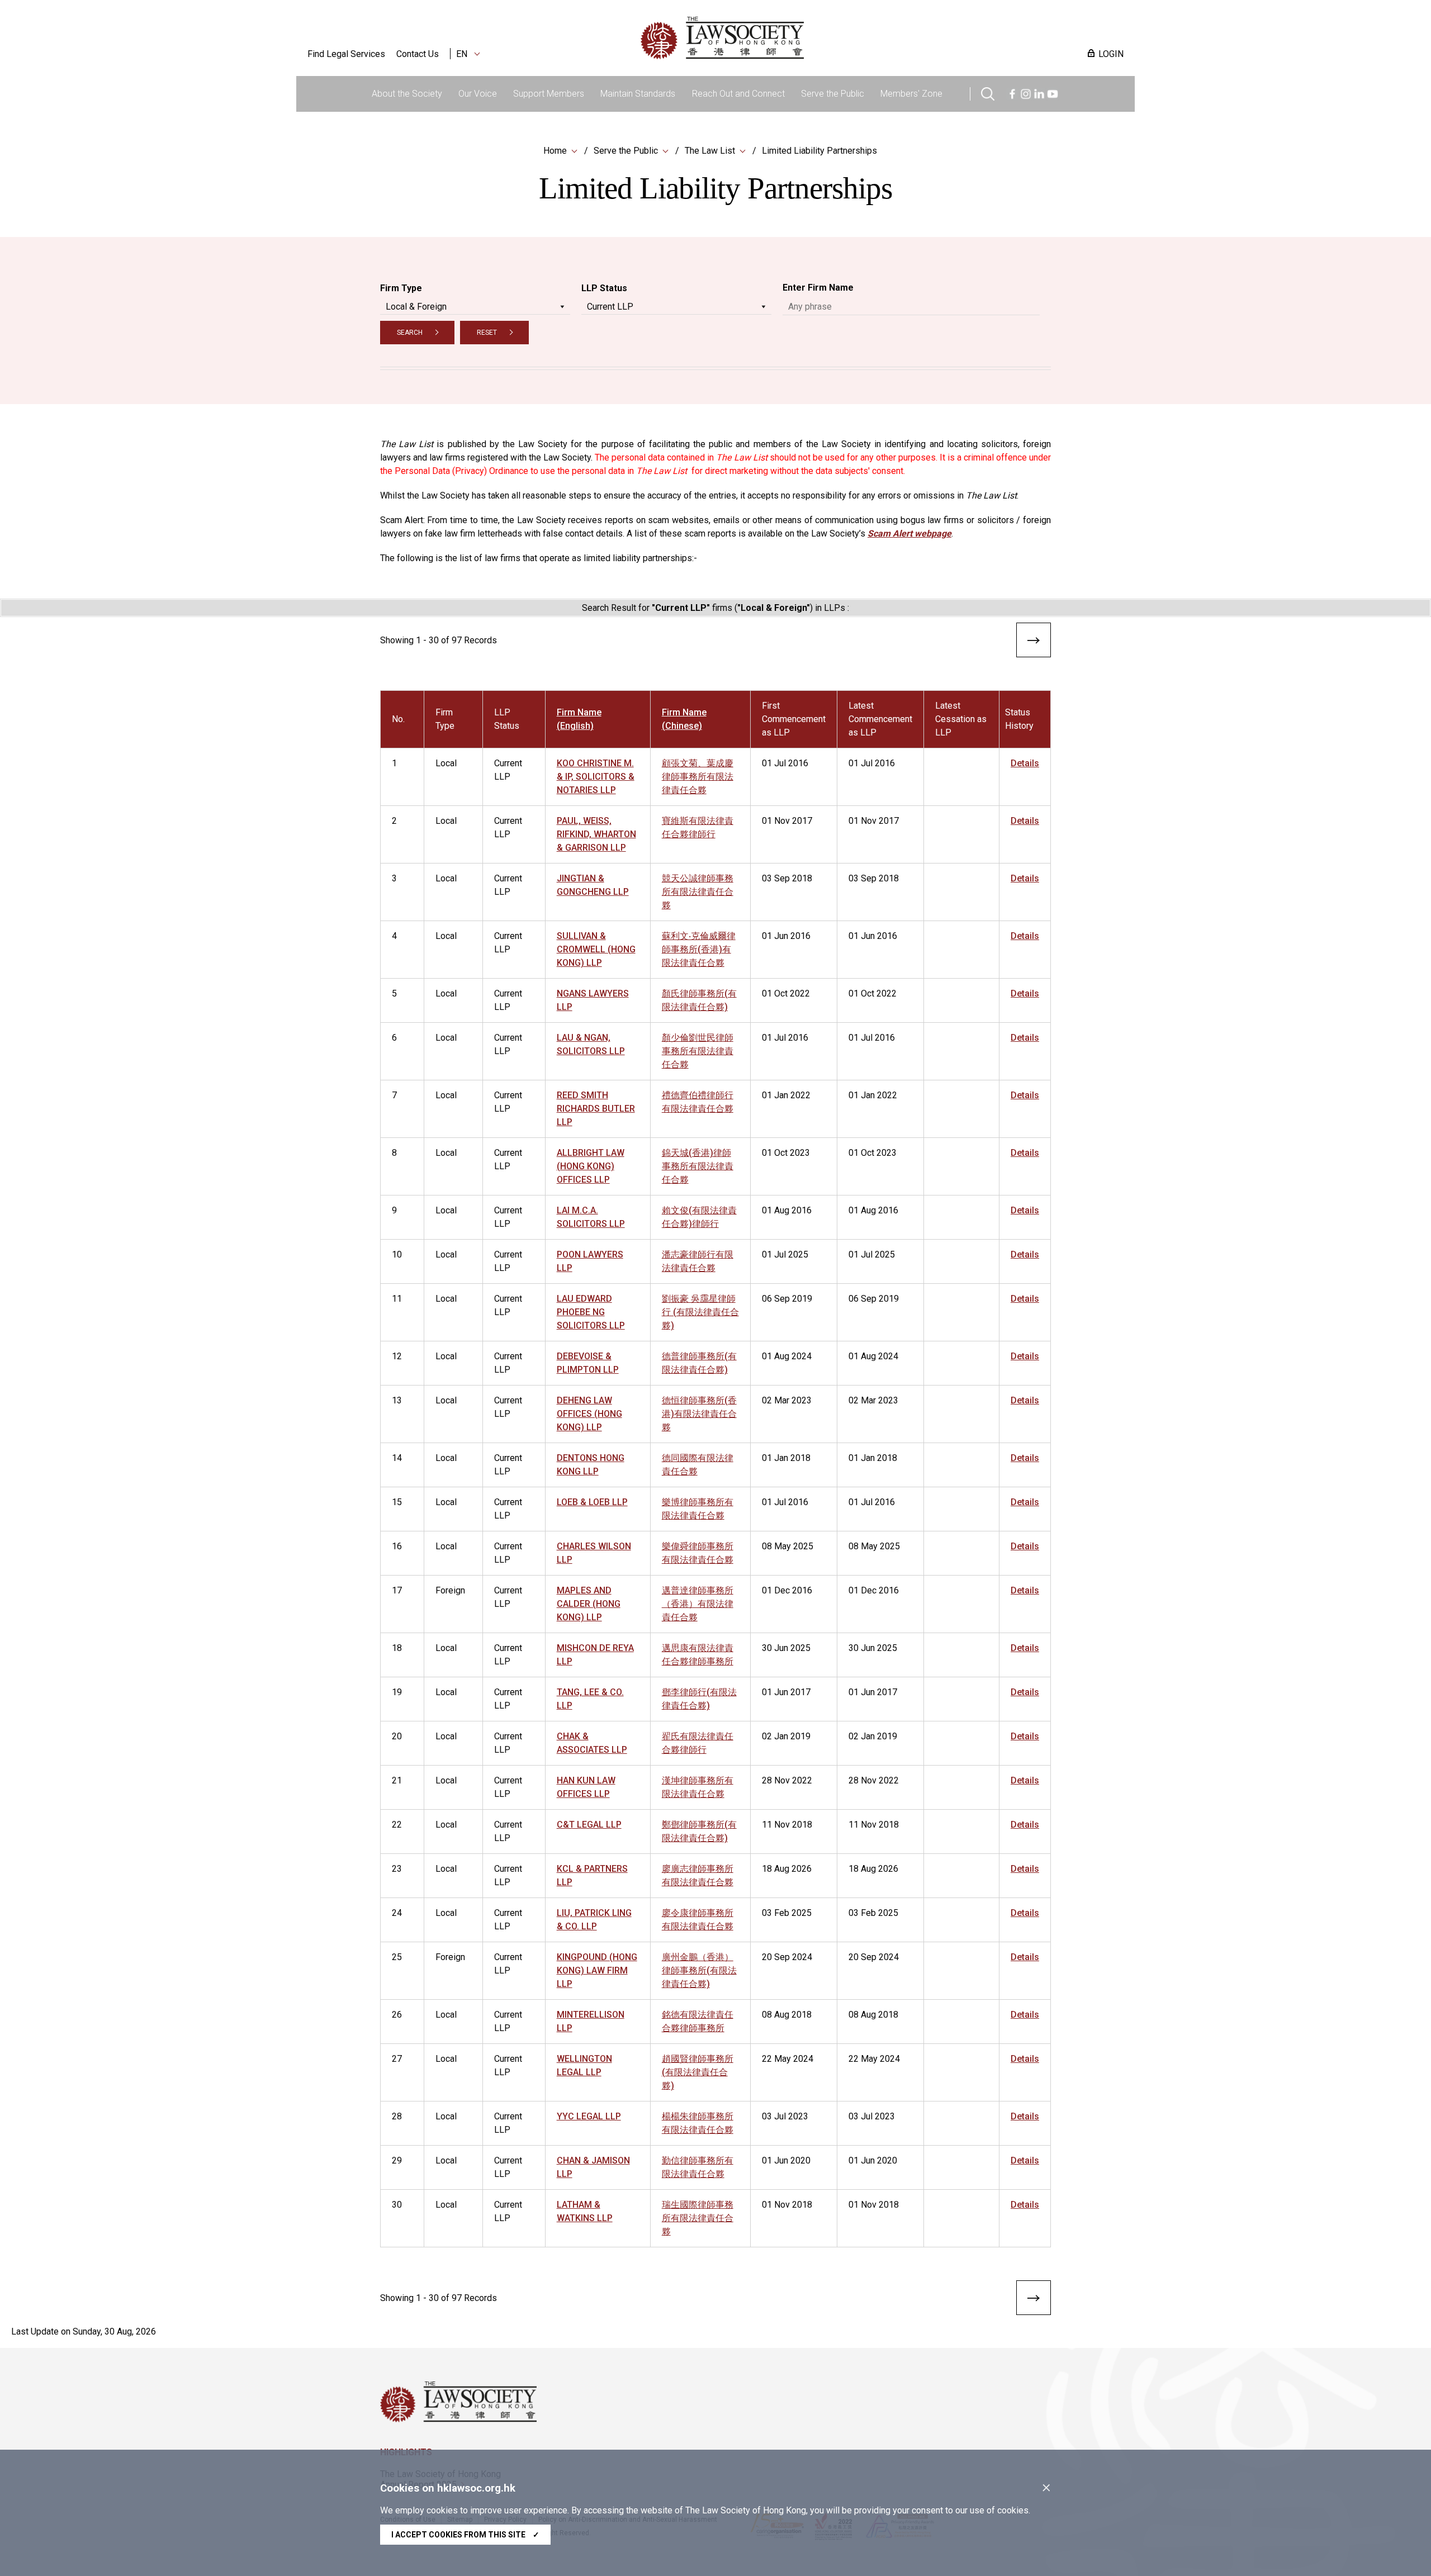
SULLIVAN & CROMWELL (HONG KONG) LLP (596, 949)
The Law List (710, 151)
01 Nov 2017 (787, 821)
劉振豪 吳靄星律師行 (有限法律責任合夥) (700, 1312)
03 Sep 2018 (787, 878)
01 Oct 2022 (786, 993)
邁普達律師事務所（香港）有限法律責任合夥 (698, 1604)
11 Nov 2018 (787, 1825)
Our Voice (478, 94)
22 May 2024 (788, 2059)
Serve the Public (833, 94)
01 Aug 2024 (787, 1356)
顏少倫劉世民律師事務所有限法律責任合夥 (698, 1051)
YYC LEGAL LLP (589, 2116)
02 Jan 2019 (786, 1736)
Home (555, 151)
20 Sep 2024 (787, 1957)
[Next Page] (1034, 642)
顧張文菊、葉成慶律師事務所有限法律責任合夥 (698, 777)
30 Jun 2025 (786, 1648)
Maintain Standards (638, 94)
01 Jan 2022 (786, 1095)
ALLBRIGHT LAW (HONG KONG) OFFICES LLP (591, 1166)
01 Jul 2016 (785, 763)
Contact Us (418, 54)
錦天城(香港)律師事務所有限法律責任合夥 (698, 1166)
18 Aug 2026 (787, 1869)
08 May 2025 (788, 1546)
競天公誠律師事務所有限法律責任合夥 (698, 892)
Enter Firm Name (818, 288)
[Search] (988, 92)
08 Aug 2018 (787, 2015)
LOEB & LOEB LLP (592, 1502)
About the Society (407, 94)
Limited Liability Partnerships (819, 151)
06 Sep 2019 (787, 1299)
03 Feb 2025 (787, 1913)
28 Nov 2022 (787, 1780)
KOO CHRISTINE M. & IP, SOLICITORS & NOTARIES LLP (596, 777)
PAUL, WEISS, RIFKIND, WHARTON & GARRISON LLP (596, 834)
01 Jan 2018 (786, 1458)
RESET (487, 333)
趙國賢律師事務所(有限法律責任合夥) (698, 2072)
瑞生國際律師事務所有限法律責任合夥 (698, 2218)
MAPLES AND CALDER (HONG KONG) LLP (589, 1604)
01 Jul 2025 (785, 1254)
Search (410, 333)
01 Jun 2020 (786, 2160)
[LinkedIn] (1039, 92)
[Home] (780, 38)
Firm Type (401, 288)
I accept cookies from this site (465, 2535)
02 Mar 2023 (787, 1400)
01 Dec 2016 (787, 1590)
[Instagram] (1026, 92)
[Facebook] (1012, 92)
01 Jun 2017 (786, 1692)
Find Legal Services (346, 54)
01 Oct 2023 (786, 1153)
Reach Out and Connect (738, 94)
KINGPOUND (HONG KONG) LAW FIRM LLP (597, 1970)
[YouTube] (1053, 92)
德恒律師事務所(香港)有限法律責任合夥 (699, 1414)
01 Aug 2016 (787, 1210)
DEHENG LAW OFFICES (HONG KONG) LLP (589, 1414)
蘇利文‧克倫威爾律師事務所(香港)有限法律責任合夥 (699, 949)
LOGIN (1111, 54)
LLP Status (604, 288)
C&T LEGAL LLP (589, 1825)
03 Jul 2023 (785, 2116)
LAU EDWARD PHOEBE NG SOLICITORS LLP (591, 1312)
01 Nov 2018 (787, 2205)
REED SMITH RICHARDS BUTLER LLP (596, 1109)
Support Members (549, 94)
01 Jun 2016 (786, 936)
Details (1025, 763)
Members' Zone (911, 94)
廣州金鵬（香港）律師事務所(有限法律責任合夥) (699, 1970)
